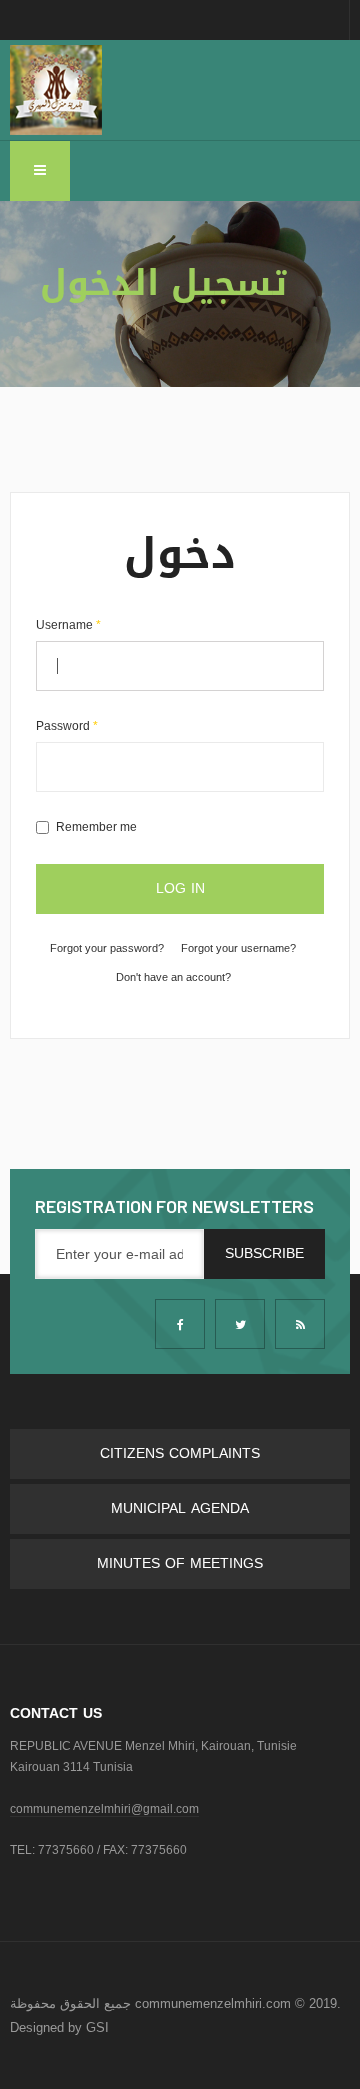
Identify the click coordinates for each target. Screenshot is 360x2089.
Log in (180, 888)
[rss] (300, 1324)
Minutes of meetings (180, 1563)
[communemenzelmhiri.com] (56, 90)
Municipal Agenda (180, 1508)
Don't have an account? (173, 977)
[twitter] (240, 1324)
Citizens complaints (180, 1453)
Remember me (96, 827)
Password (67, 726)
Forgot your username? (238, 948)
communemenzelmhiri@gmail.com (104, 1809)
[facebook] (180, 1324)
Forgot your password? (107, 948)
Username (68, 625)
